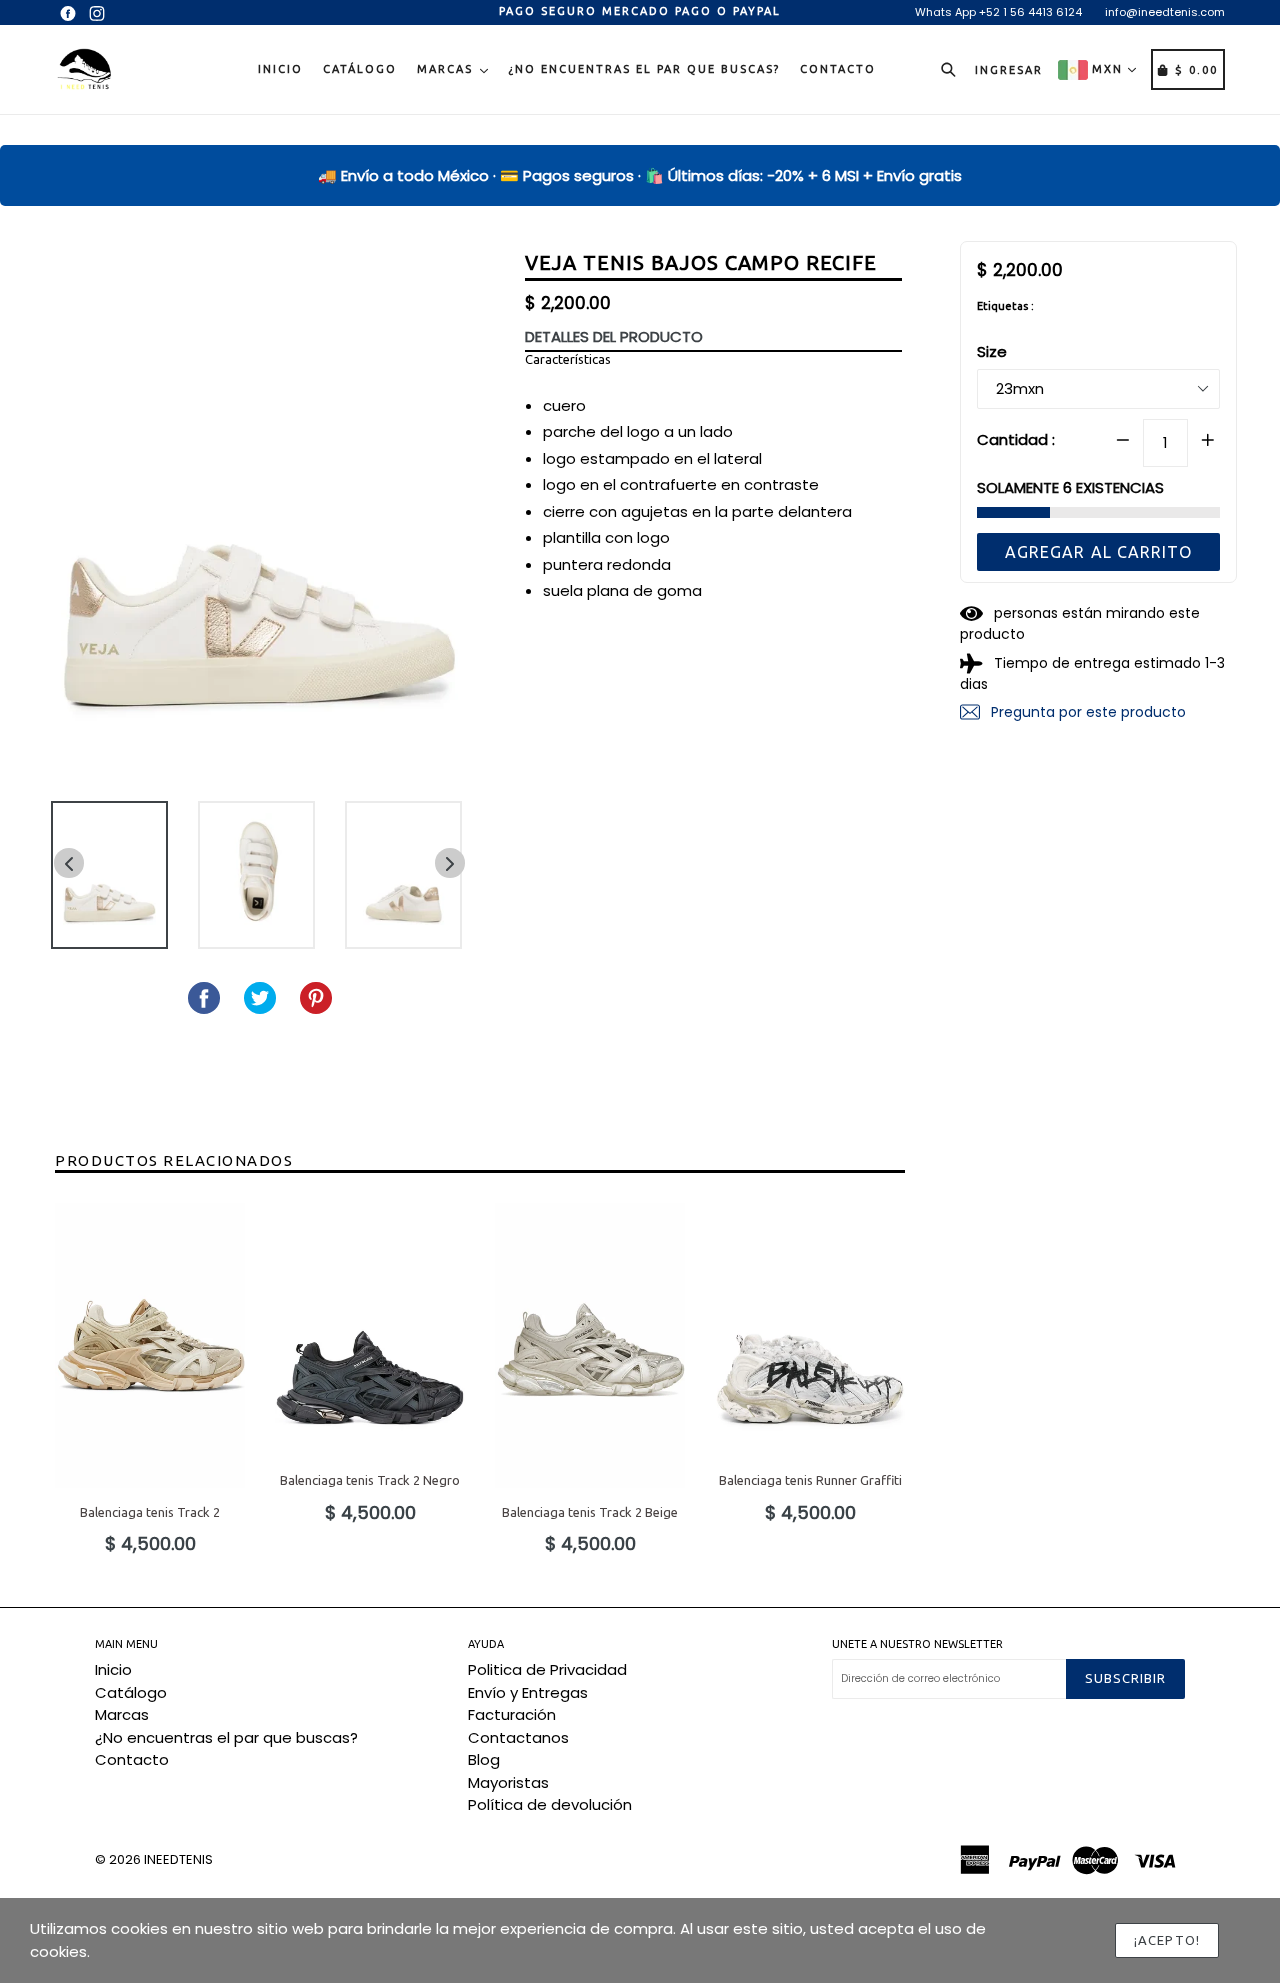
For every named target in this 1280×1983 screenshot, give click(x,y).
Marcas (447, 69)
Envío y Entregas (528, 1692)
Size (992, 351)
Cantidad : (1016, 438)
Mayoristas (508, 1782)
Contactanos (518, 1737)
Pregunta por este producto (1086, 712)
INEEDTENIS (178, 1859)
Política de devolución (550, 1804)
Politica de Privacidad (547, 1669)
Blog (484, 1759)
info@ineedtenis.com (1165, 12)
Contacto (838, 69)
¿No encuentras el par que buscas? (644, 69)
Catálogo (360, 69)
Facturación (512, 1714)
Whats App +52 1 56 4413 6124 (998, 12)
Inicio (280, 69)
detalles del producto (614, 336)
